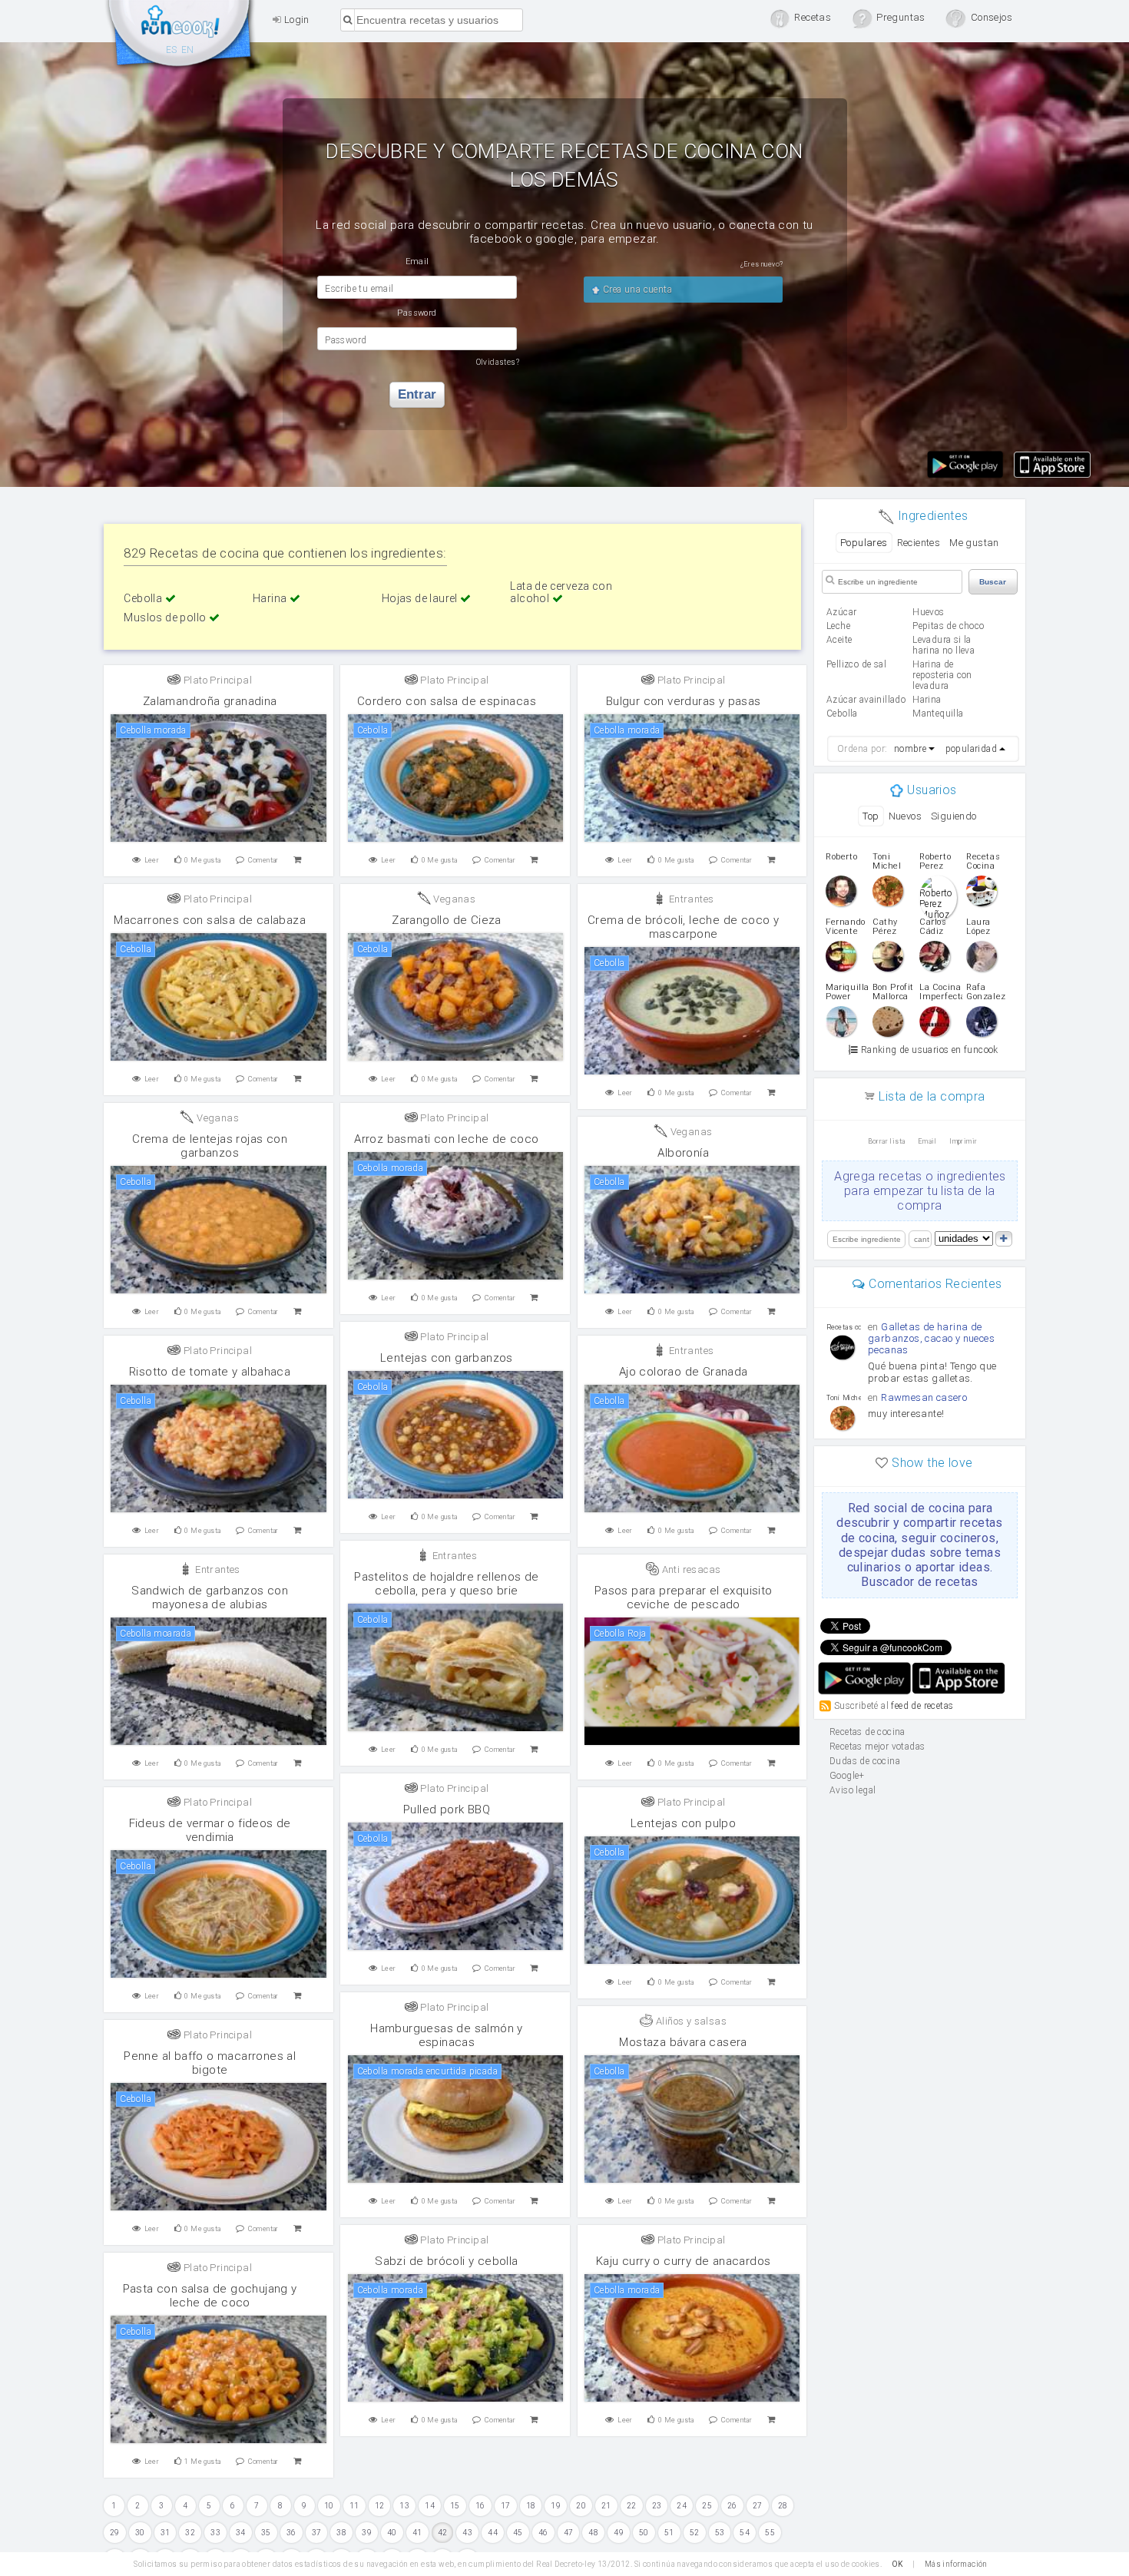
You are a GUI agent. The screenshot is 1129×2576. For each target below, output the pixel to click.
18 (531, 2506)
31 (166, 2533)
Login (295, 20)
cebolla (842, 714)
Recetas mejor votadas (877, 1747)
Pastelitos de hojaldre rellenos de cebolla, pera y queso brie (447, 1584)
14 (430, 2506)
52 (695, 2533)
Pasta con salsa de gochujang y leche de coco (210, 2296)
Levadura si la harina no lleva (944, 645)
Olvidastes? (498, 362)
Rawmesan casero (924, 1397)
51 (669, 2533)
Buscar (993, 582)
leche (838, 626)
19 (556, 2506)
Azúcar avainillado (866, 700)
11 (354, 2506)
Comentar (263, 860)
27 (758, 2506)
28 (783, 2506)
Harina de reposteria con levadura (942, 675)
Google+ (847, 1776)
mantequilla (938, 714)
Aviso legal (853, 1790)
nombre (910, 749)
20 (581, 2506)
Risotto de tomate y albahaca (210, 1372)
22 (632, 2506)
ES (172, 50)
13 (404, 2506)
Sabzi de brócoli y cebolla (446, 2261)
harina (927, 700)
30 (140, 2533)
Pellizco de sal (856, 664)
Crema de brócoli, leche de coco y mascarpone (683, 927)
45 (518, 2533)
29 (115, 2533)
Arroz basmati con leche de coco (446, 1139)
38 (341, 2533)
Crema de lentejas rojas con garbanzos (210, 1146)
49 (619, 2533)
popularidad (971, 749)
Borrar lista (887, 1141)
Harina (271, 598)
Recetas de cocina (180, 37)
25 (707, 2506)
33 (215, 2533)
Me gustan (974, 543)
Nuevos (905, 816)
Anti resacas (690, 1569)
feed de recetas (922, 1706)
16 (480, 2506)
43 (467, 2533)
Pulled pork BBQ (447, 1809)
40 (392, 2533)
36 (291, 2533)
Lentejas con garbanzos (447, 1358)
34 (241, 2533)
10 (329, 2506)
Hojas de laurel (421, 598)
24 (682, 2506)
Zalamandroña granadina (210, 701)
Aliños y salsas (690, 2021)
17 (506, 2506)
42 (443, 2533)
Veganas (453, 899)
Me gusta (202, 860)
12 (380, 2506)
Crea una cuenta (636, 290)
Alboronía (683, 1153)
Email (927, 1141)
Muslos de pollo (166, 618)
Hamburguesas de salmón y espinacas (447, 2035)
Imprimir (963, 1141)
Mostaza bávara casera (683, 2042)
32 (190, 2533)
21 (606, 2506)
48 (593, 2533)
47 (569, 2533)
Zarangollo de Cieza (447, 920)
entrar (417, 394)
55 (770, 2533)
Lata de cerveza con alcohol (561, 592)
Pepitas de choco (948, 626)
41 (417, 2533)
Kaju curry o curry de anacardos (683, 2261)
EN (188, 50)
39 (367, 2533)
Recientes (919, 543)
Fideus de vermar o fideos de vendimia (210, 1830)
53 (720, 2533)
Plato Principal (217, 680)
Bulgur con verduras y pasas (684, 701)
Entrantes (690, 899)
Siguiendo (954, 816)
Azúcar (841, 612)
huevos (928, 612)
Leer (152, 860)
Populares (864, 543)
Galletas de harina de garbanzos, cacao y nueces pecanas (931, 1338)
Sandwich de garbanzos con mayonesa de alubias (210, 1598)
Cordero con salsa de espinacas (447, 701)
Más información (956, 2564)
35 (266, 2533)
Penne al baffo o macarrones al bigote (210, 2063)
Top (871, 816)
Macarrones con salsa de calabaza (210, 920)
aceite (839, 640)
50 (644, 2533)
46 (543, 2533)
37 (317, 2533)
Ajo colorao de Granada (684, 1372)
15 (455, 2506)
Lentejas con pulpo (683, 1823)
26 (732, 2506)
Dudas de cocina (865, 1761)
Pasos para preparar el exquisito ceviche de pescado (684, 1598)
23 (657, 2506)
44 (493, 2533)
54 (745, 2533)
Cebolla (144, 598)
